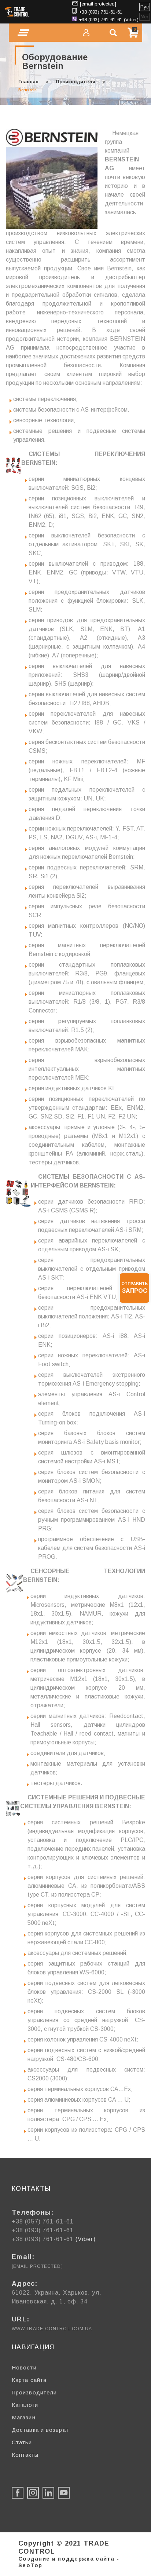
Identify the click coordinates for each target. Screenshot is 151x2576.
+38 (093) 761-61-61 (101, 12)
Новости (24, 2367)
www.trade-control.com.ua (52, 2329)
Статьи (22, 2442)
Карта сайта (29, 2380)
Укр (145, 17)
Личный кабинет (86, 33)
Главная (28, 82)
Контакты (25, 2455)
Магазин (24, 2417)
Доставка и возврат (40, 2430)
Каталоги (25, 2405)
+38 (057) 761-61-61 (43, 2221)
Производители (75, 82)
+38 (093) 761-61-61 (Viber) (109, 20)
